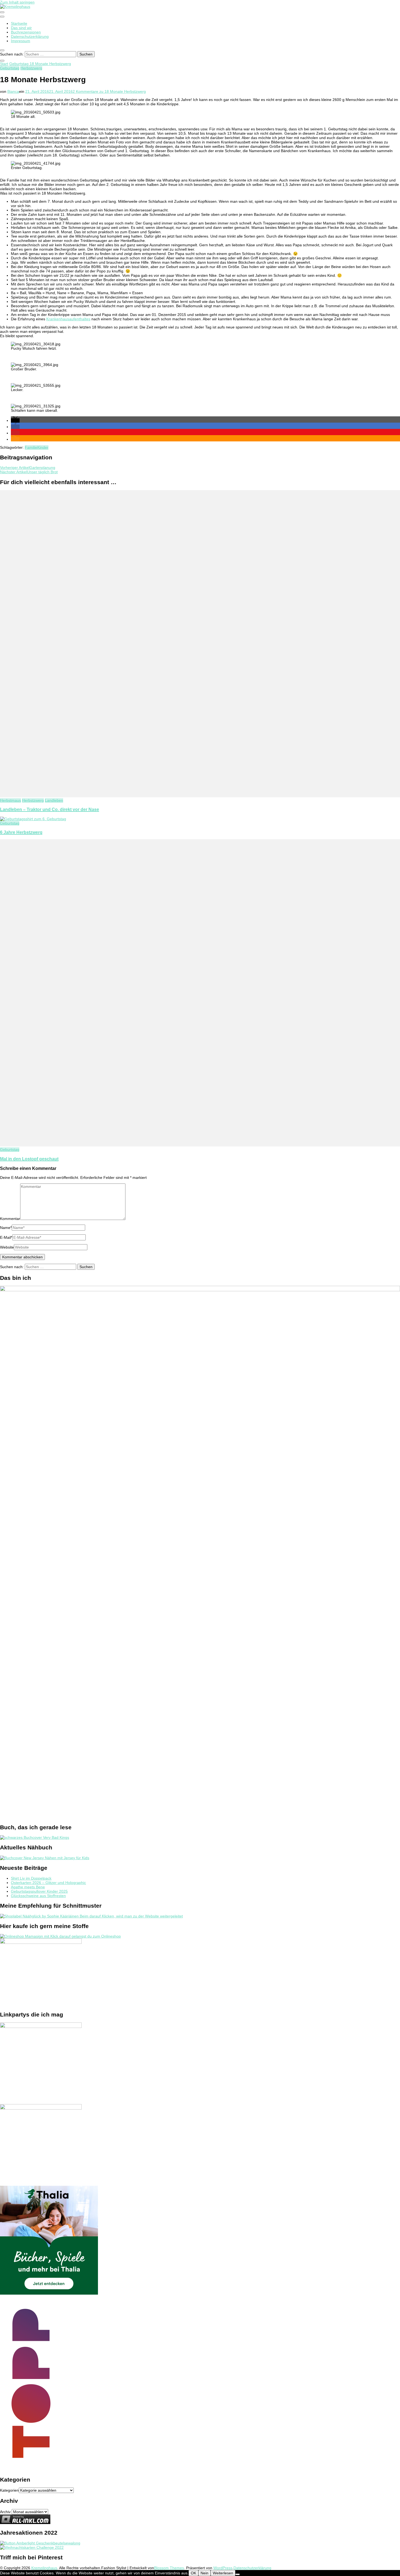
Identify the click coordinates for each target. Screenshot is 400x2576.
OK (193, 2573)
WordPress (223, 2568)
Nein (204, 2573)
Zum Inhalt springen (17, 2)
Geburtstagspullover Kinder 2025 (39, 1891)
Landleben (54, 800)
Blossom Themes (169, 2568)
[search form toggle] (2, 50)
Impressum (21, 41)
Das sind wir (21, 28)
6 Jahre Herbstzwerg (21, 832)
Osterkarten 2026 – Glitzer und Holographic (48, 1883)
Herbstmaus (10, 800)
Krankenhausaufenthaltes (68, 319)
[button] (15, 420)
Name (6, 1228)
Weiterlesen (223, 2573)
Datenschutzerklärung (30, 36)
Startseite (19, 23)
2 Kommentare (109, 91)
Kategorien (9, 2490)
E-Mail (6, 1237)
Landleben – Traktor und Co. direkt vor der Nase (50, 809)
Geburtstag (10, 68)
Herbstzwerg (31, 68)
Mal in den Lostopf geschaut (29, 1159)
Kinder (43, 447)
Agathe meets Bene (28, 1887)
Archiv (5, 2512)
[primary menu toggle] (2, 12)
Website (7, 1247)
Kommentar (10, 1219)
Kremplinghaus (44, 2568)
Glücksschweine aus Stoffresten (38, 1896)
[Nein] (238, 2574)
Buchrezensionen (26, 32)
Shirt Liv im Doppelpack (31, 1878)
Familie (31, 447)
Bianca (13, 91)
